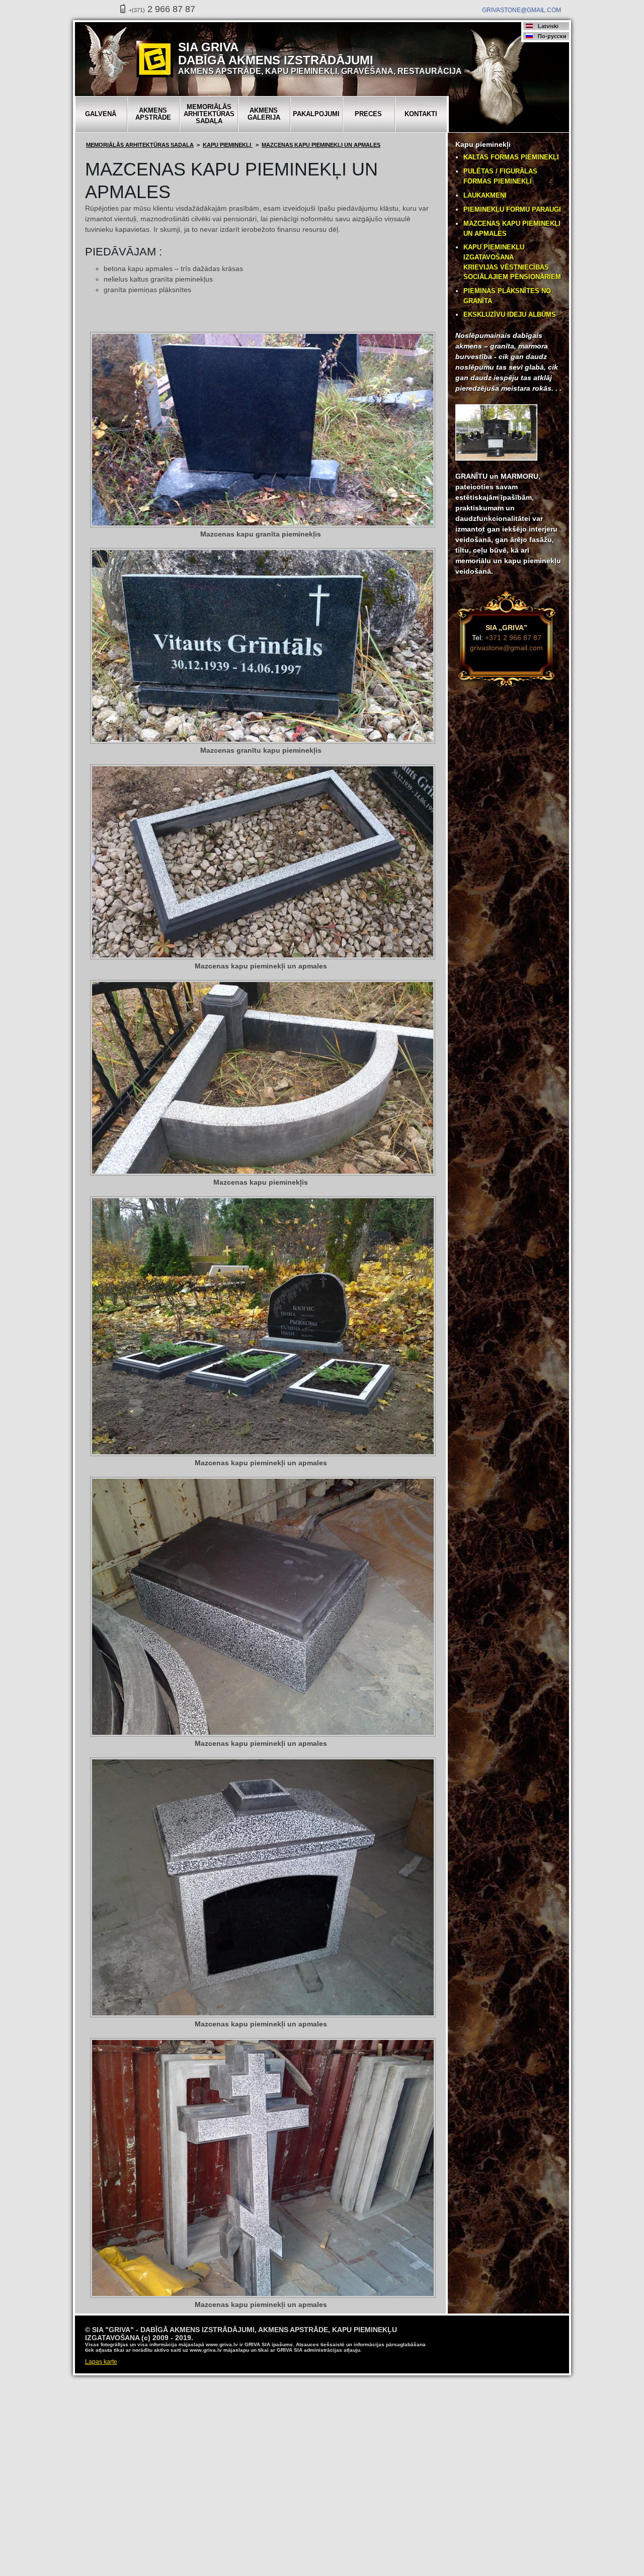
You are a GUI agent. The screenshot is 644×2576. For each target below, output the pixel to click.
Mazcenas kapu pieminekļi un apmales (321, 145)
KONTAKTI (421, 114)
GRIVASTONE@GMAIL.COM (521, 10)
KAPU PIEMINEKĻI (228, 145)
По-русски (552, 36)
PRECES (368, 114)
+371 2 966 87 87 (513, 638)
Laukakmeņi (485, 195)
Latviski (548, 26)
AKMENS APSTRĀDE (153, 114)
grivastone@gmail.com (506, 648)
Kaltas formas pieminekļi (511, 157)
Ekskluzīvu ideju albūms (510, 315)
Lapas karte (101, 2362)
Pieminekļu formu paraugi (512, 209)
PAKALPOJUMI (316, 114)
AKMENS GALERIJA (264, 114)
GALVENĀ (101, 114)
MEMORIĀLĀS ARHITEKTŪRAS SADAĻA (209, 114)
